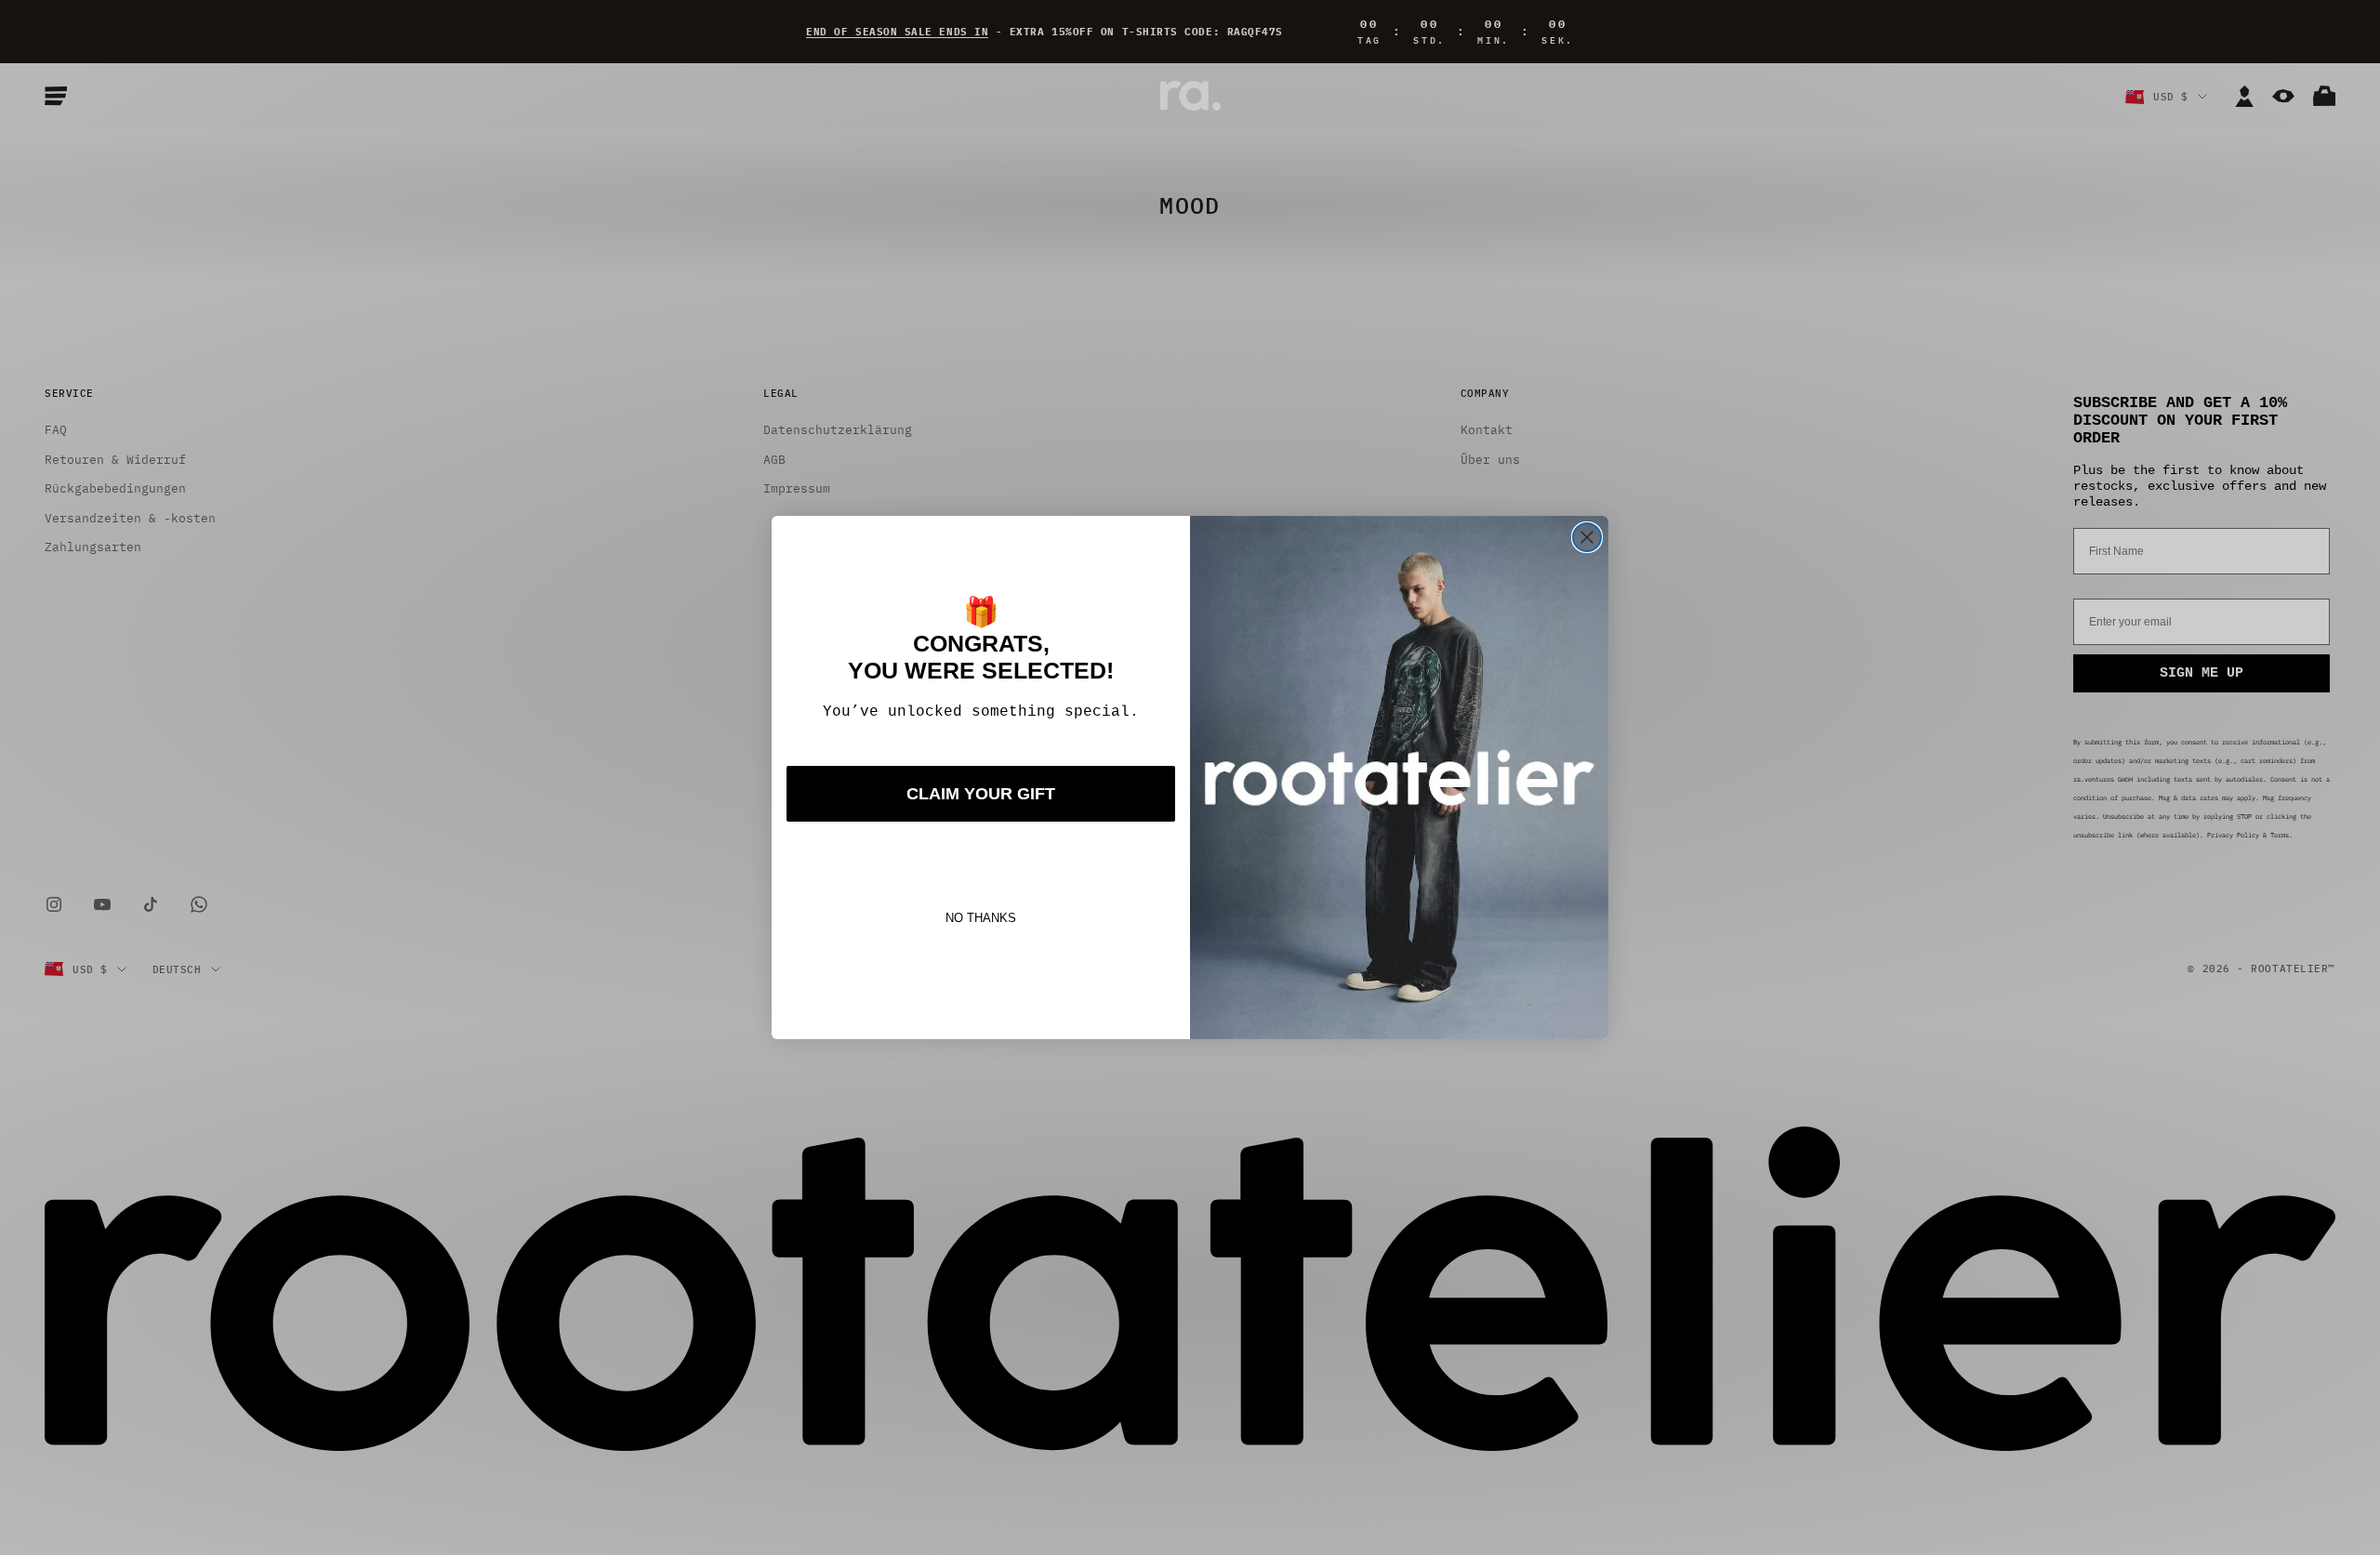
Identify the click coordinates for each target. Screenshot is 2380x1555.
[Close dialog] (1587, 537)
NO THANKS (981, 918)
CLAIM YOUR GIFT (981, 794)
